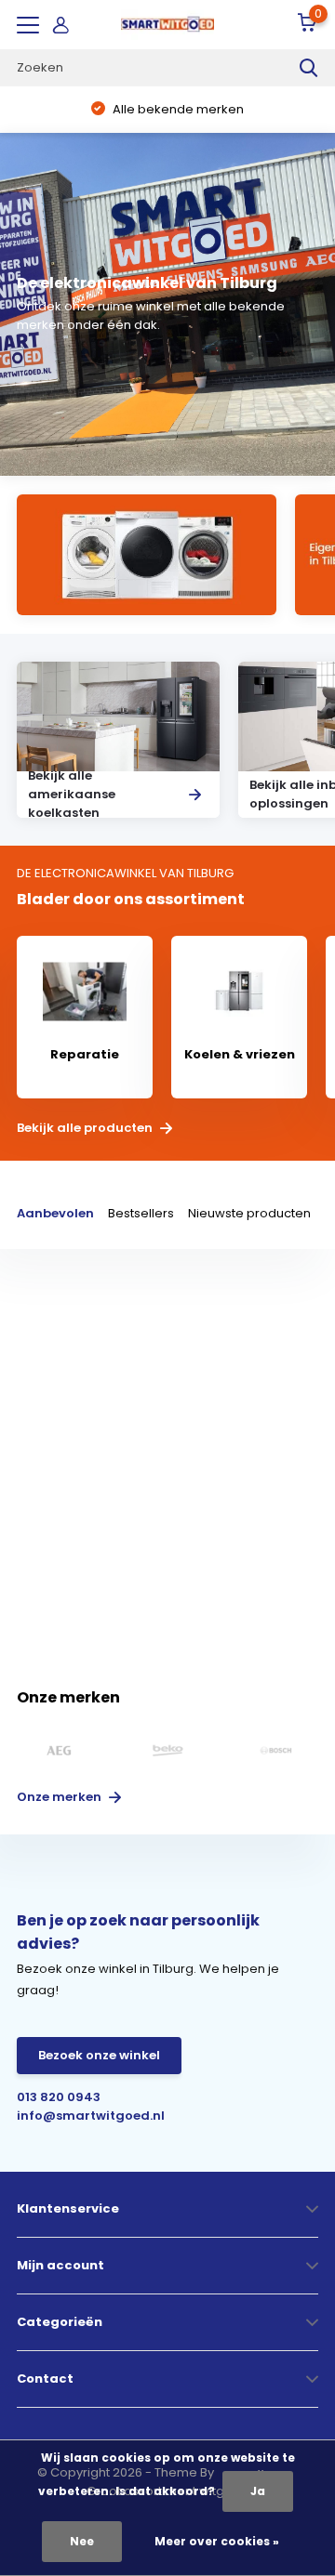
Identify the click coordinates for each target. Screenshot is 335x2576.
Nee (82, 2541)
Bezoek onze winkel (99, 2055)
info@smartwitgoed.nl (91, 2116)
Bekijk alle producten (86, 1128)
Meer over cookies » (217, 2541)
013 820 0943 (59, 2097)
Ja (258, 2491)
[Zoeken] (309, 68)
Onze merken (60, 1797)
